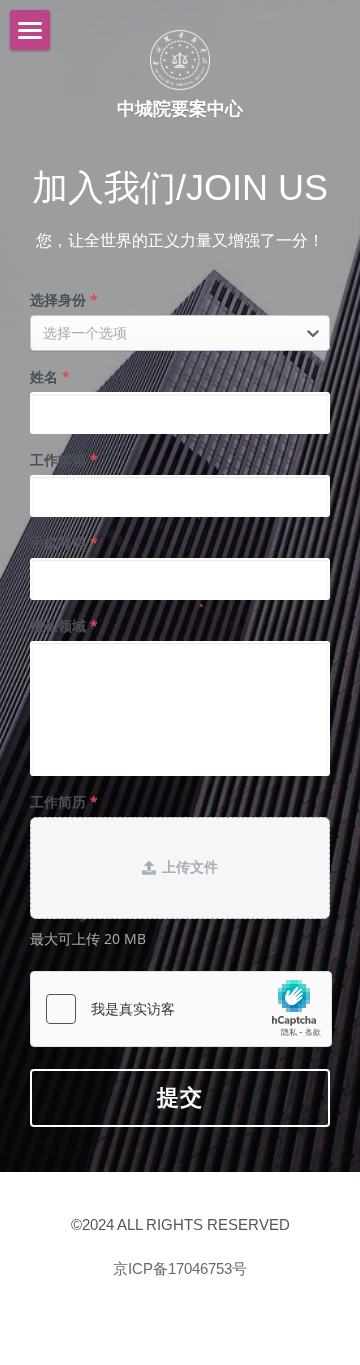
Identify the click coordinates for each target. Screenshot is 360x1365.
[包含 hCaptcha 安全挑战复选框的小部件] (181, 1009)
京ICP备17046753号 (180, 1268)
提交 (180, 1097)
